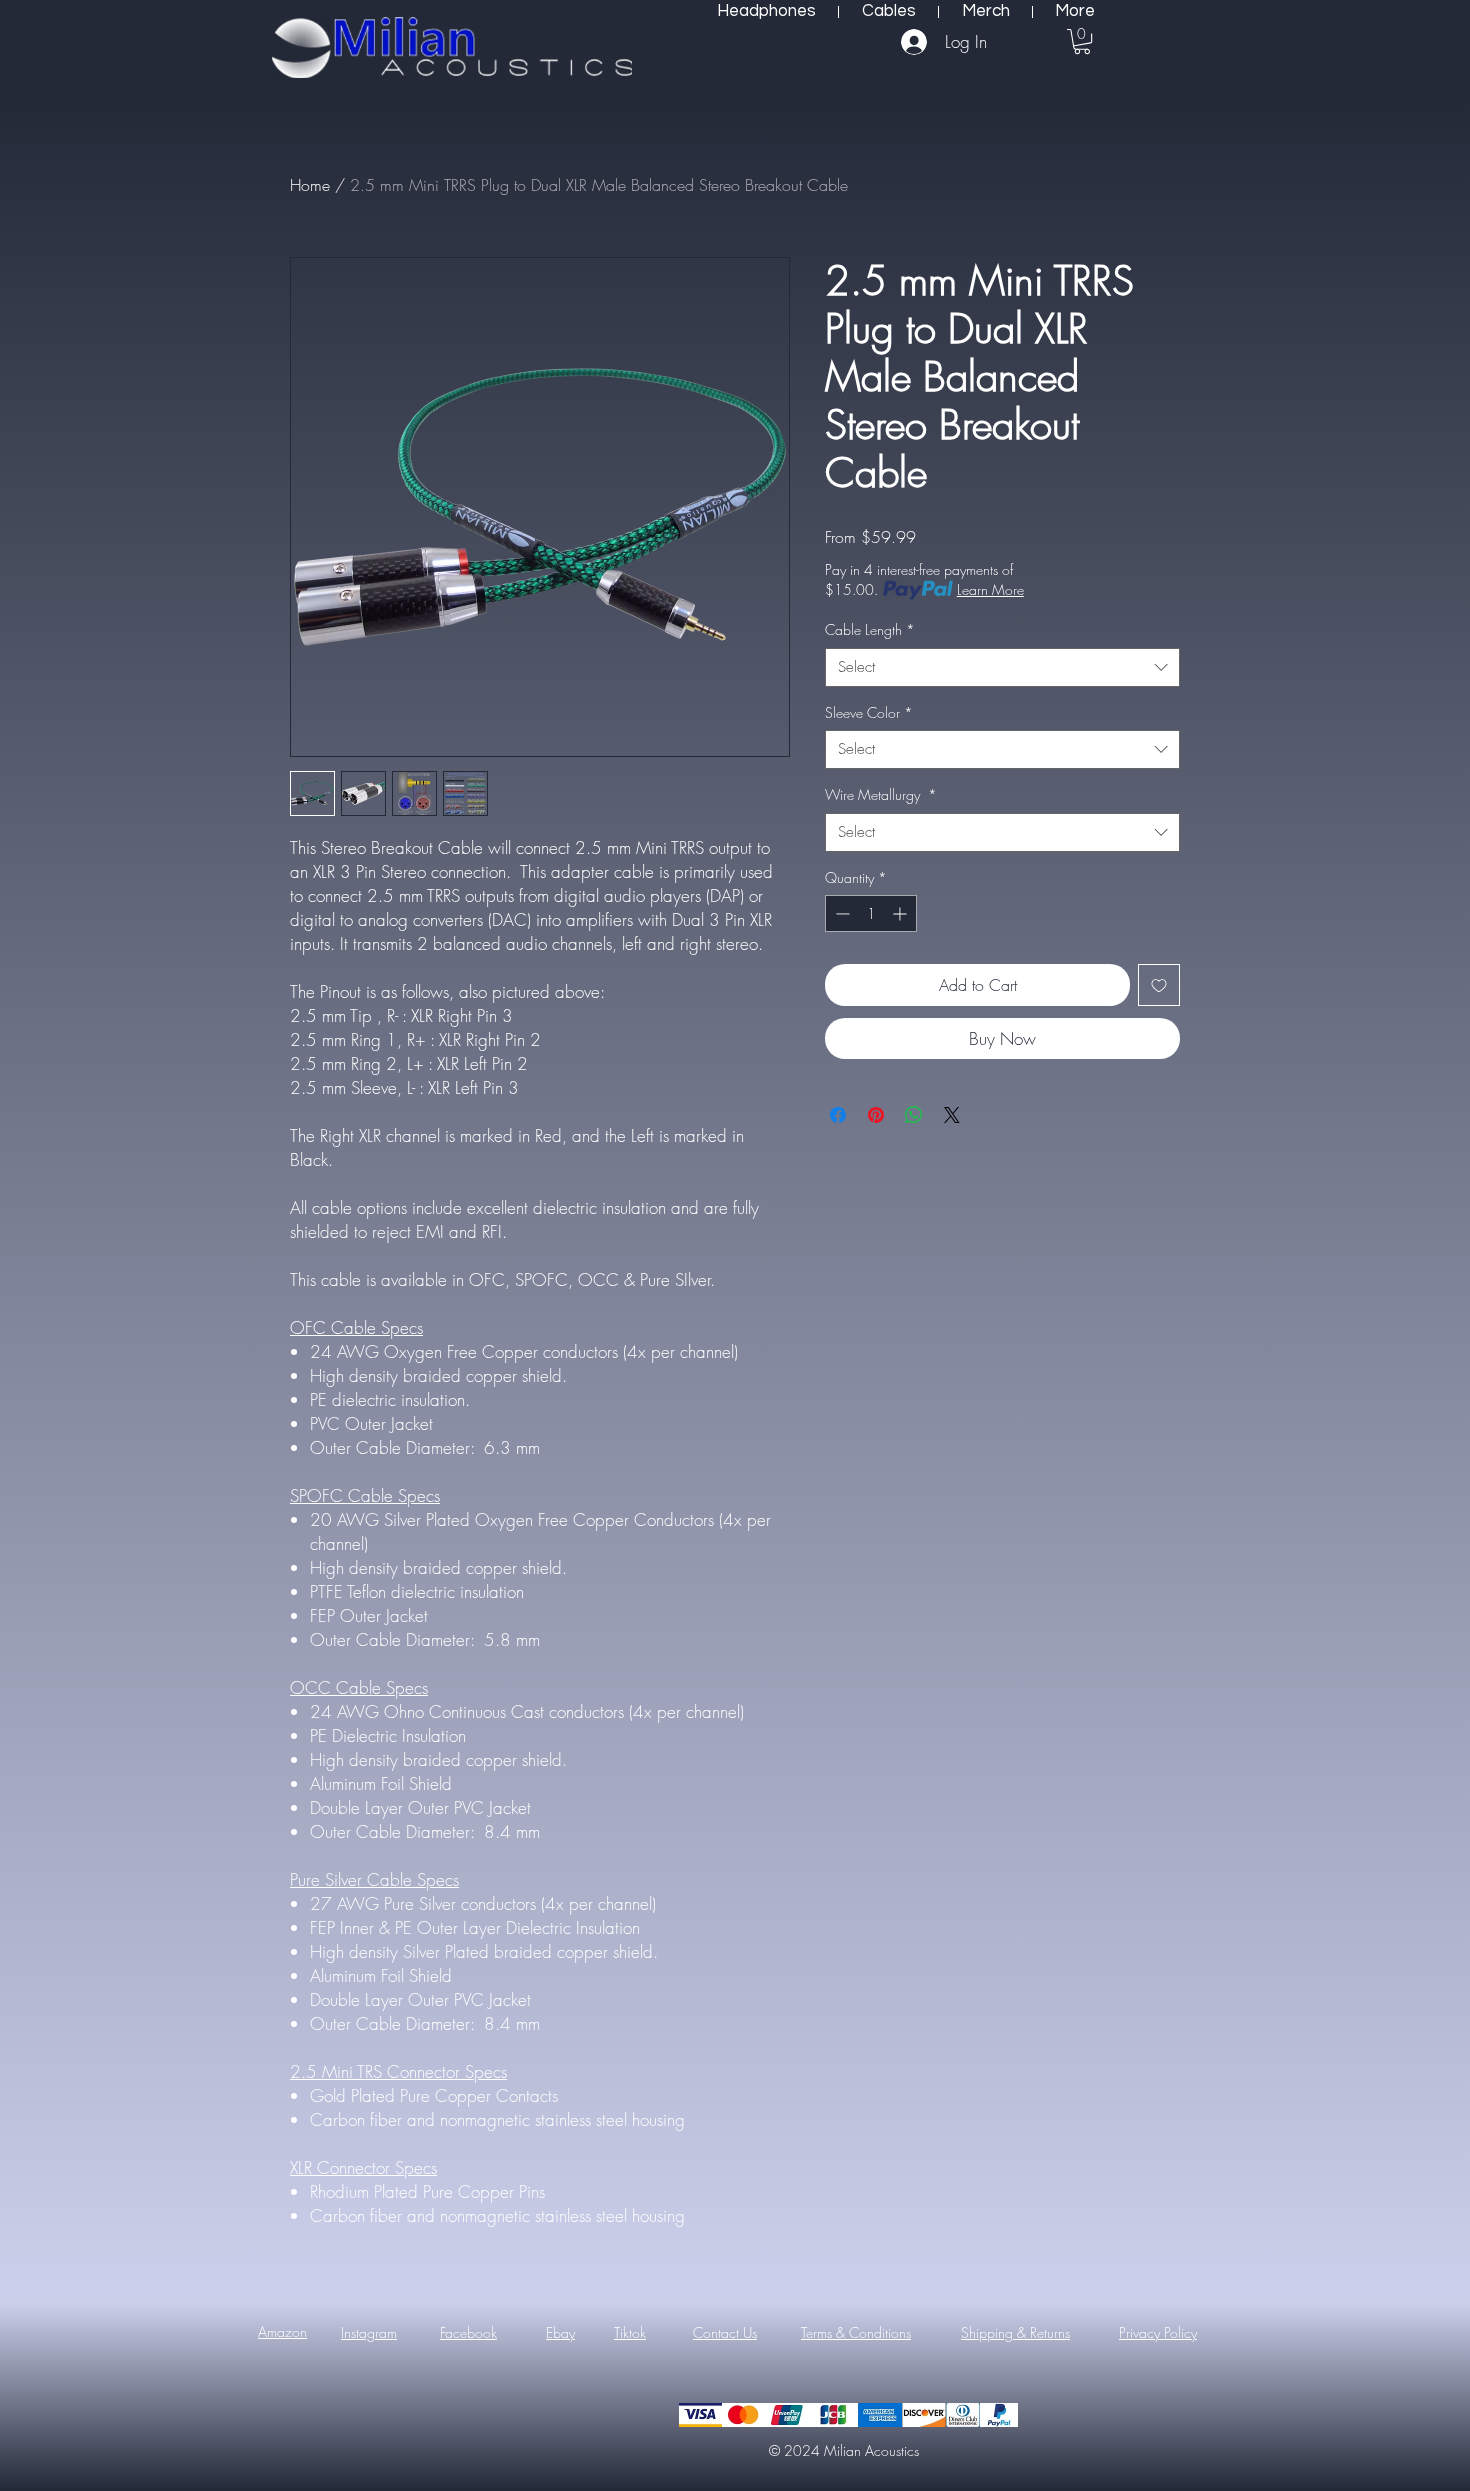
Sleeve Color (869, 712)
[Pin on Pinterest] (876, 1115)
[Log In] (916, 42)
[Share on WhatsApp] (914, 1115)
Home (310, 185)
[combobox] (1002, 667)
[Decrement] (840, 913)
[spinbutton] (871, 913)
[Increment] (901, 913)
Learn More (990, 589)
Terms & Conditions (856, 2332)
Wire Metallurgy (881, 794)
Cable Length (870, 629)
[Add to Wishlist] (1159, 985)
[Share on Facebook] (838, 1115)
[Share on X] (952, 1115)
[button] (1082, 41)
